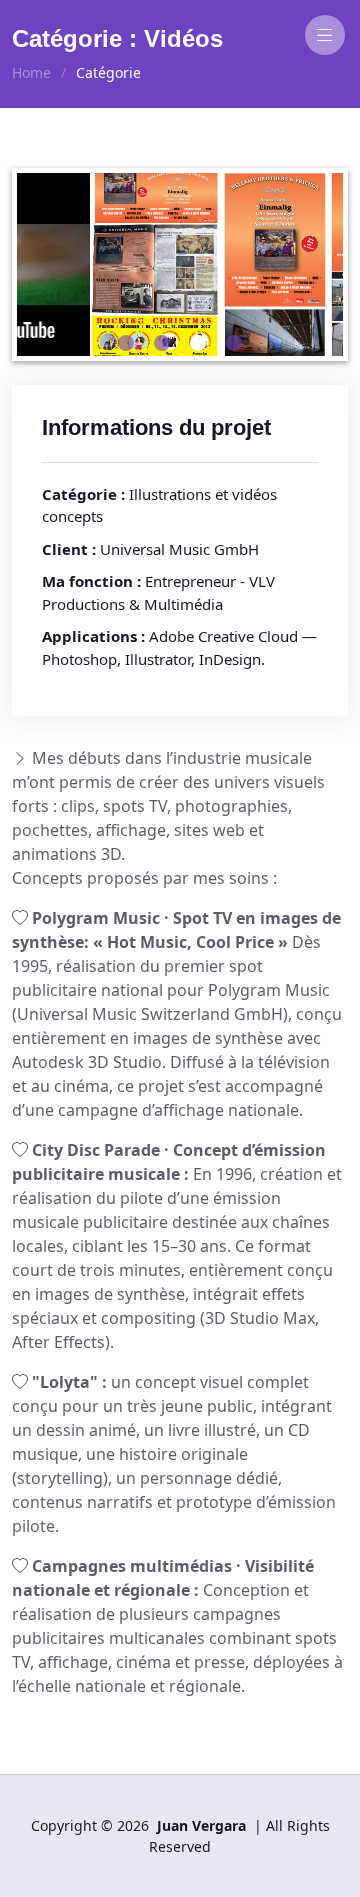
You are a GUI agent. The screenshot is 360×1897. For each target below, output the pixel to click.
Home (31, 72)
